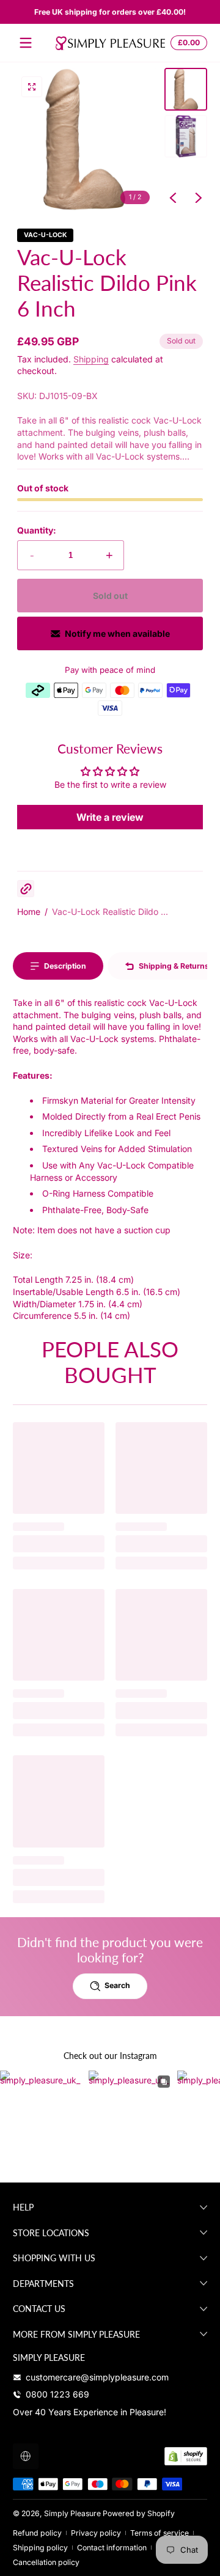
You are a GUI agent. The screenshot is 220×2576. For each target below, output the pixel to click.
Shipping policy (40, 2548)
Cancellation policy (46, 2562)
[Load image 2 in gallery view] (186, 136)
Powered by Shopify (139, 2513)
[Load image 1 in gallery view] (186, 89)
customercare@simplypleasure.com (97, 2377)
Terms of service (159, 2533)
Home (29, 912)
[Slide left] (173, 198)
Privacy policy (96, 2533)
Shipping (91, 359)
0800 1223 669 (57, 2394)
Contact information (112, 2548)
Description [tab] (65, 966)
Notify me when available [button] (117, 633)
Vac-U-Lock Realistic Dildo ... (110, 912)
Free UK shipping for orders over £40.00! (110, 12)
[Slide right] (199, 198)
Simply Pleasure (72, 2513)
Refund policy (37, 2533)
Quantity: (37, 530)
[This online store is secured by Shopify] (186, 2456)
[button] (187, 43)
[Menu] (26, 43)
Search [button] (117, 1985)
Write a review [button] (110, 817)
